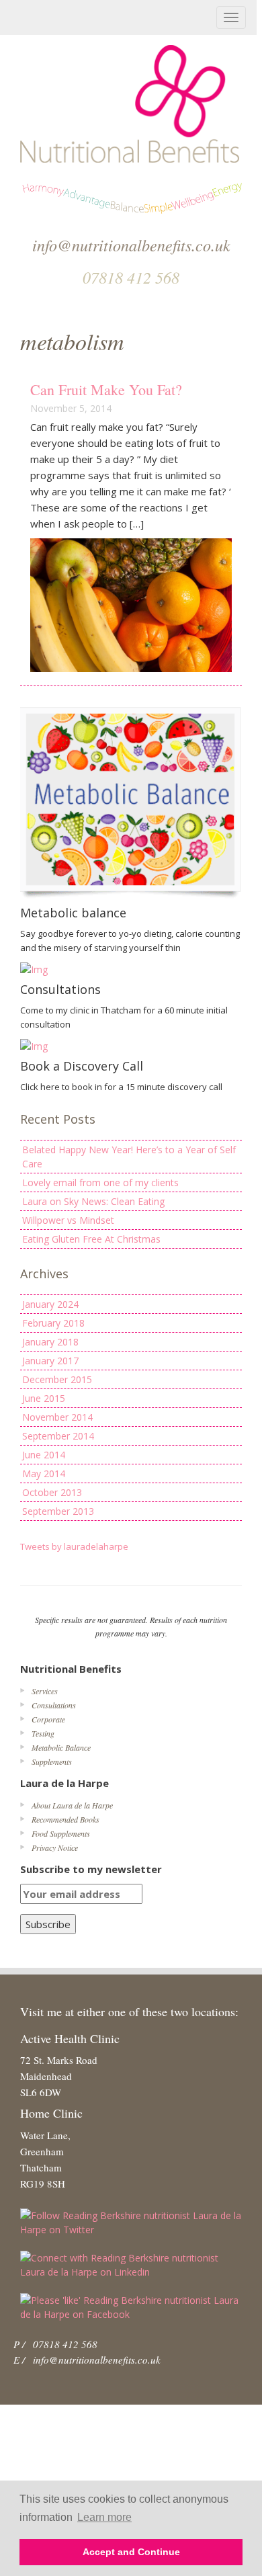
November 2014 (57, 1417)
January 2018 (50, 1342)
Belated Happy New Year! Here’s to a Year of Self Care (129, 1157)
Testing (43, 1733)
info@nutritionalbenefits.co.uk (97, 2360)
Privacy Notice (55, 1847)
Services (45, 1691)
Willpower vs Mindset (68, 1220)
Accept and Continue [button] (131, 2552)
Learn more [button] (104, 2517)
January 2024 (50, 1304)
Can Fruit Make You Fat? (106, 389)
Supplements (52, 1761)
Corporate (48, 1719)
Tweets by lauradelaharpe (74, 1546)
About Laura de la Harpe (72, 1805)
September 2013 (58, 1511)
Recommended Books (65, 1819)
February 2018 (53, 1323)
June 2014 (44, 1455)
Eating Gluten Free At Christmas (91, 1239)
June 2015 (44, 1398)
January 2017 (50, 1361)
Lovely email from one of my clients (100, 1182)
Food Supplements (61, 1833)
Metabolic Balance (61, 1747)
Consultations (54, 1705)
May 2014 (44, 1473)
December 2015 (57, 1379)
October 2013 (52, 1492)
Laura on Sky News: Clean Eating (93, 1201)
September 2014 (58, 1436)
